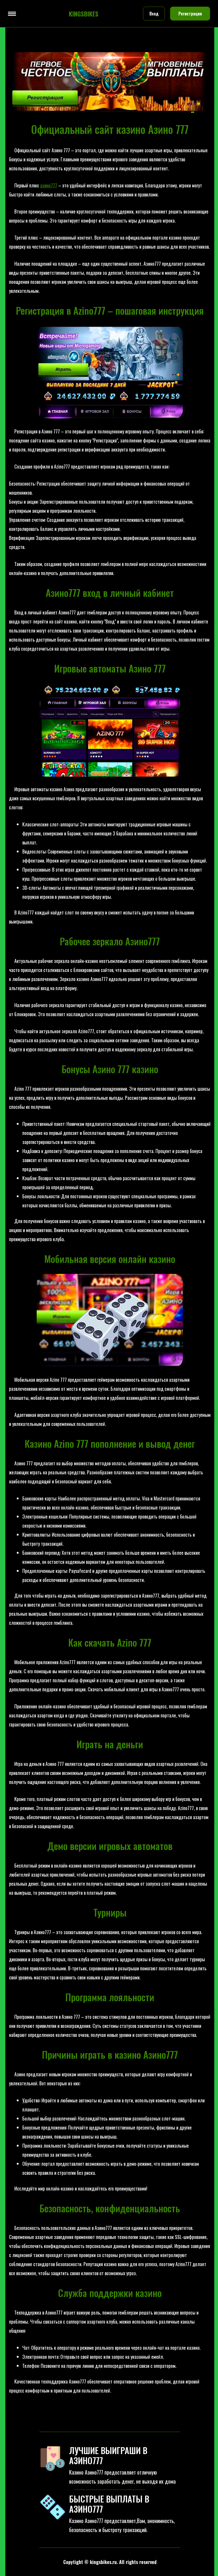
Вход (154, 14)
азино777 (49, 185)
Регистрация (190, 14)
